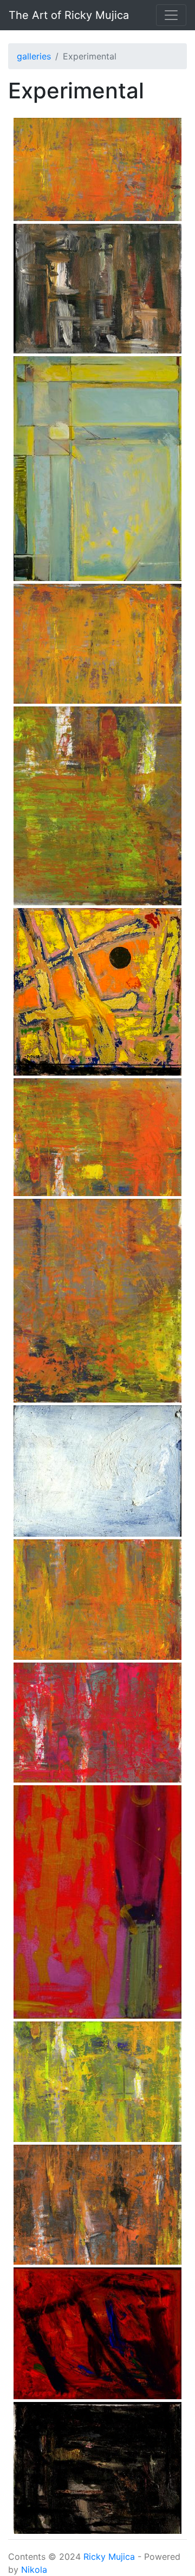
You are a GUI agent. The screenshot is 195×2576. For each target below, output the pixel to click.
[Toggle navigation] (171, 15)
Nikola (34, 2570)
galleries (34, 56)
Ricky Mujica (109, 2557)
